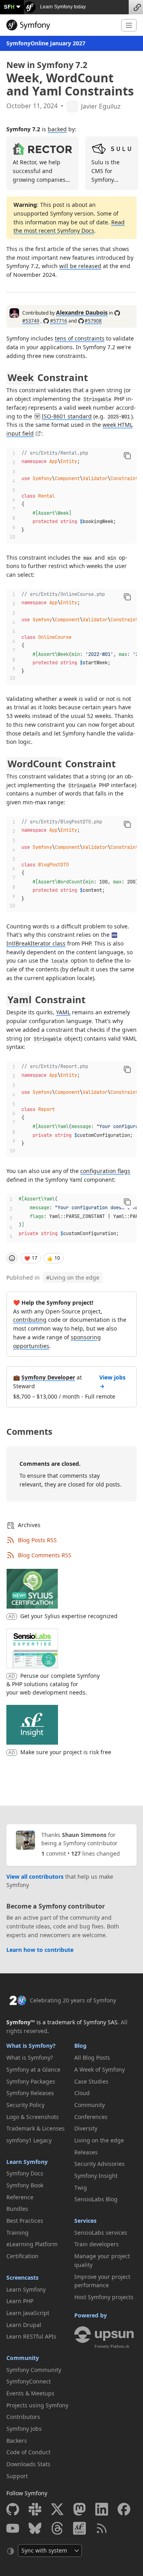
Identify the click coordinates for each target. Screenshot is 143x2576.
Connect (136, 7)
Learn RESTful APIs (31, 2336)
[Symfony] (61, 25)
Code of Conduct (28, 2452)
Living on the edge (73, 1277)
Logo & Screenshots (33, 2117)
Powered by (91, 2315)
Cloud (82, 2093)
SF (9, 7)
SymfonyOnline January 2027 (46, 43)
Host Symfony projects (104, 2297)
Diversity (86, 2128)
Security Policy (25, 2105)
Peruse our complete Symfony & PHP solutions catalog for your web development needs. (53, 1684)
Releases (86, 2152)
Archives (29, 1525)
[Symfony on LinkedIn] (102, 2509)
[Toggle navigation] (129, 25)
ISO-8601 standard (67, 416)
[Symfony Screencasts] (79, 2528)
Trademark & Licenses (36, 2128)
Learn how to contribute (40, 1950)
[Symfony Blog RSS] (102, 2528)
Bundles (17, 2209)
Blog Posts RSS (37, 1540)
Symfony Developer (48, 1377)
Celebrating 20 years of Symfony (73, 2000)
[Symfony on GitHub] (13, 2509)
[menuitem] (38, 2058)
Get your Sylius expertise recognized (69, 1616)
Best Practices (25, 2221)
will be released (80, 266)
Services (85, 2221)
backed (57, 129)
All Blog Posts (92, 2057)
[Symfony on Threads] (57, 2528)
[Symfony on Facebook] (124, 2509)
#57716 (59, 321)
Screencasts (22, 2277)
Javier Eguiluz (101, 106)
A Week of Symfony (100, 2069)
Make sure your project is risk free (66, 1752)
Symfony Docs (25, 2173)
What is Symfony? (31, 2046)
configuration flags (105, 1171)
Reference (20, 2197)
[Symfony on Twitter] (57, 2509)
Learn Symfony (27, 2162)
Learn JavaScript (28, 2313)
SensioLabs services (101, 2233)
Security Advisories (100, 2164)
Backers (17, 2441)
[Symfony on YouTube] (13, 2528)
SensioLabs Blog (96, 2199)
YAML (63, 1012)
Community (23, 2358)
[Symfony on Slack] (35, 2509)
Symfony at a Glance (33, 2069)
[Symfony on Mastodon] (79, 2509)
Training (17, 2233)
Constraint (48, 377)
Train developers (97, 2244)
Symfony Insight (96, 2176)
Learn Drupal (24, 2325)
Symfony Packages (31, 2081)
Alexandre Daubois (82, 312)
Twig (81, 2188)
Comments (29, 1431)
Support (17, 2476)
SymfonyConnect (29, 2381)
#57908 (93, 321)
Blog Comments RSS (45, 1555)
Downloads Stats (28, 2464)
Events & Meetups (30, 2393)
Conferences (91, 2117)
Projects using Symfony (37, 2405)
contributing (30, 1320)
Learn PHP (20, 2301)
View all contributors (35, 1877)
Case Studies (91, 2081)
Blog (80, 2046)
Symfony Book (25, 2185)
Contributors (23, 2417)
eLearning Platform (32, 2244)
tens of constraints (80, 338)
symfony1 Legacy (29, 2140)
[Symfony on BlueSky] (35, 2528)
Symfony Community (34, 2370)
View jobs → (112, 1382)
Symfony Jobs (24, 2429)
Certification (22, 2256)
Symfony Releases (30, 2093)
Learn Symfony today (62, 7)
